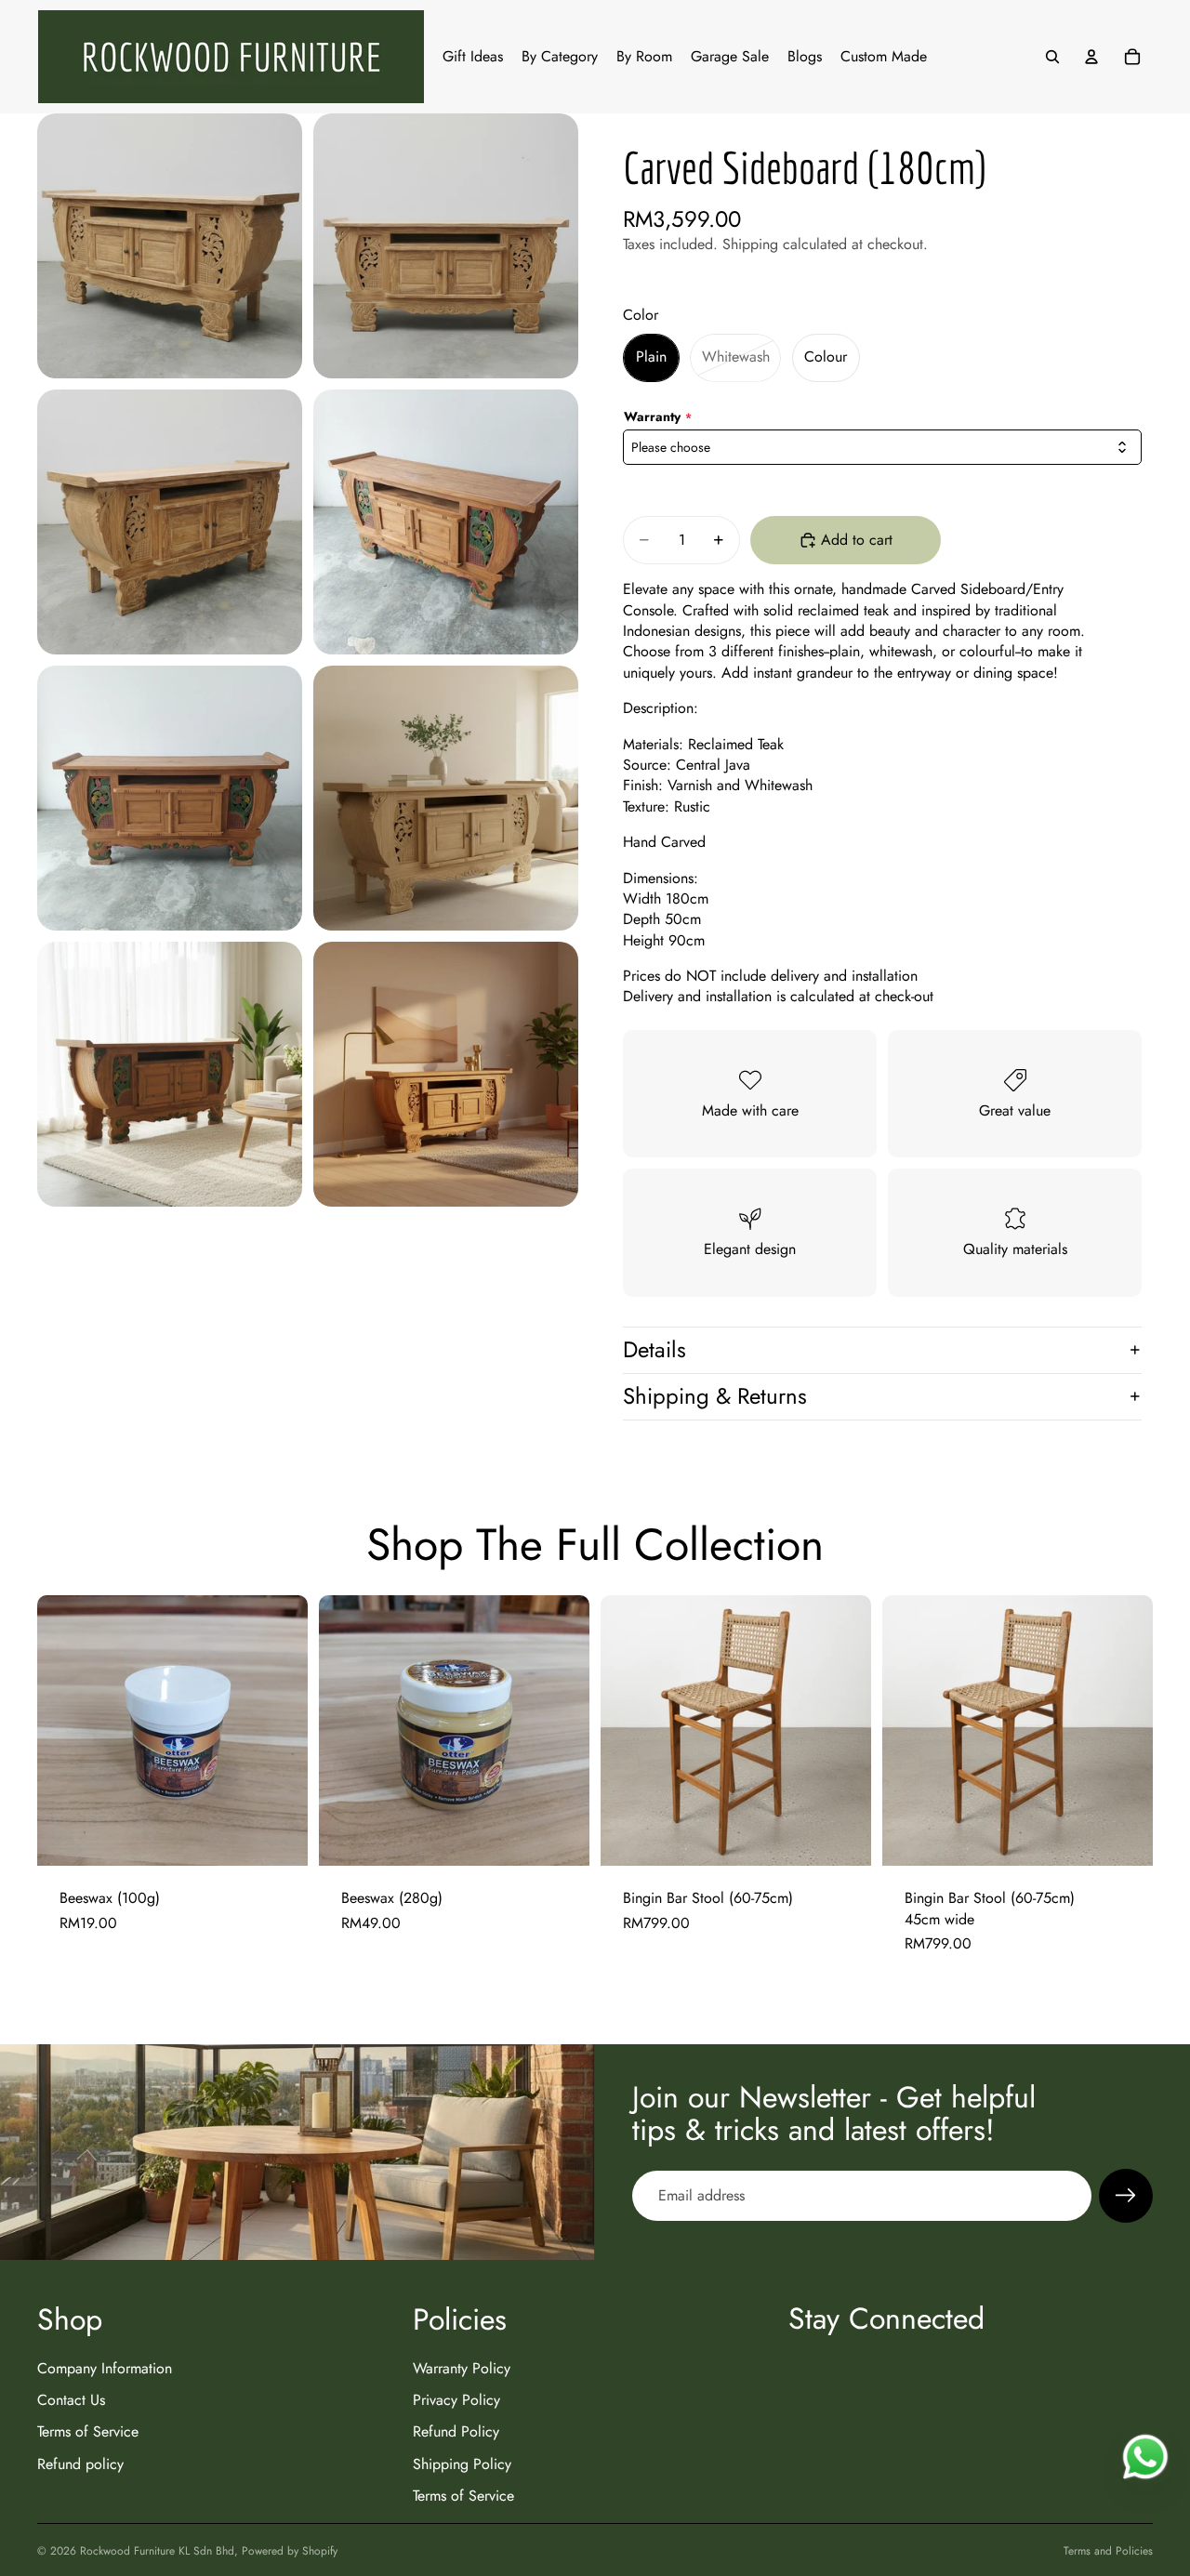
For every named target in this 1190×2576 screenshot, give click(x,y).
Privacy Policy (456, 2400)
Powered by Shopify (290, 2551)
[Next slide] (843, 1731)
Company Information (105, 2368)
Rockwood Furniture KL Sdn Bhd (157, 2551)
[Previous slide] (628, 1731)
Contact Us (71, 2400)
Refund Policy (456, 2431)
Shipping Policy (462, 2464)
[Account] (1091, 57)
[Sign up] (1126, 2196)
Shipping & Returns (715, 1396)
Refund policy (80, 2464)
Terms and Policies (1108, 2551)
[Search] (1052, 57)
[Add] (279, 1838)
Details (654, 1349)
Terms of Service (88, 2431)
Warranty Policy (462, 2368)
